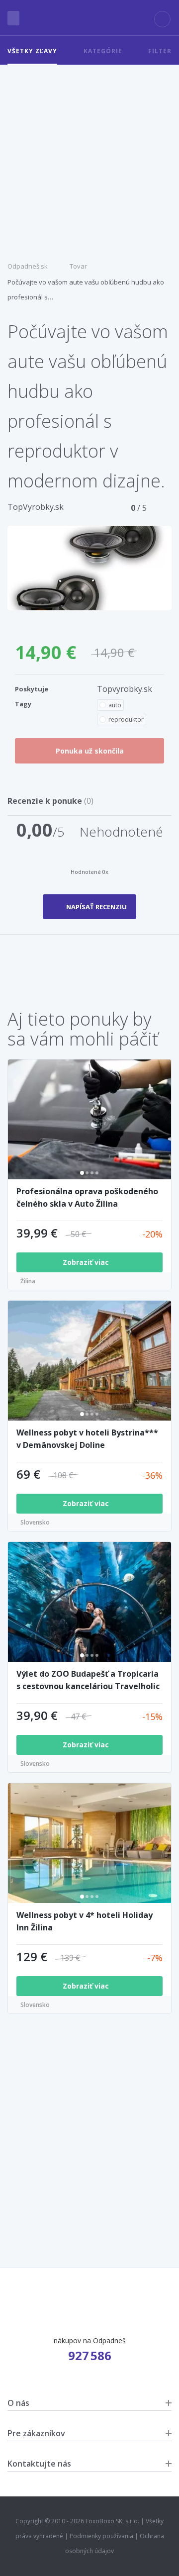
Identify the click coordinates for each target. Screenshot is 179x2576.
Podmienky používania (101, 2536)
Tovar (78, 266)
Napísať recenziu (96, 907)
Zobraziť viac (87, 1262)
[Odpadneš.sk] (90, 18)
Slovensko (35, 1522)
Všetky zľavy (32, 51)
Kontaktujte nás (39, 2464)
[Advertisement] (89, 159)
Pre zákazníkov (36, 2433)
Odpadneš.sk (28, 266)
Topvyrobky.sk (125, 689)
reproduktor (126, 719)
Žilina (28, 1281)
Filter (160, 51)
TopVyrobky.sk (36, 507)
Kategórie (103, 51)
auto (115, 705)
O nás (18, 2403)
